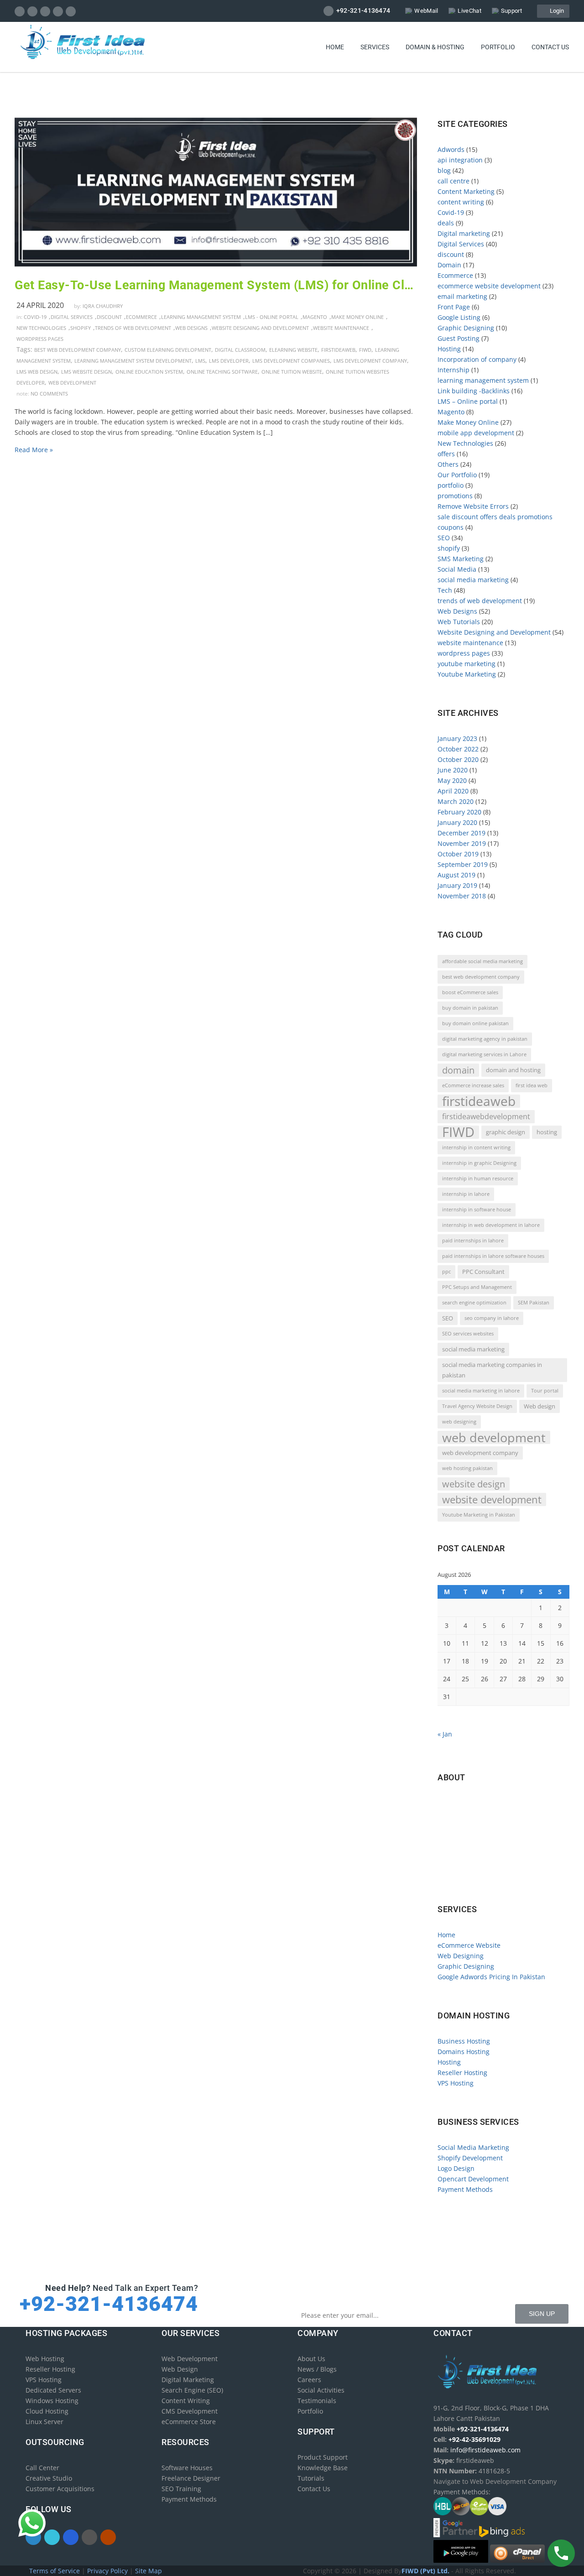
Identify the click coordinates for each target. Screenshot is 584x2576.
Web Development (190, 2359)
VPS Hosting (456, 2083)
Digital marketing (464, 233)
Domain (449, 265)
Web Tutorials (459, 622)
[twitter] (33, 11)
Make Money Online (357, 317)
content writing (461, 202)
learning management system (201, 317)
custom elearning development (168, 350)
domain (458, 1070)
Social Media (457, 569)
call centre (454, 181)
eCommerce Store (189, 2422)
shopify (81, 328)
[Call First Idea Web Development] (561, 2553)
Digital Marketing (188, 2380)
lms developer (229, 361)
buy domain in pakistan (470, 1008)
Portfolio (498, 47)
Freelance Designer (191, 2478)
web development (72, 383)
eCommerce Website (469, 1945)
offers (446, 454)
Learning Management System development (133, 361)
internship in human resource (478, 1178)
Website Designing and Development (260, 328)
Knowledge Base (323, 2468)
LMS (200, 361)
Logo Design (456, 2168)
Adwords (451, 149)
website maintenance (341, 328)
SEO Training (181, 2489)
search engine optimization (474, 1303)
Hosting (449, 349)
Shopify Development (470, 2158)
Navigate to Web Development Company (502, 1880)
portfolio (451, 485)
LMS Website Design (86, 372)
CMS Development (190, 2411)
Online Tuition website (292, 372)
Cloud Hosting (47, 2411)
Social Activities (321, 2390)
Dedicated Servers (53, 2390)
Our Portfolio (457, 475)
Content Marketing (466, 191)
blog (444, 170)
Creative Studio (49, 2478)
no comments (49, 394)
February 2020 (459, 812)
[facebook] (20, 11)
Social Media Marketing (473, 2147)
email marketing (462, 296)
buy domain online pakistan (475, 1023)
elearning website (293, 350)
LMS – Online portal (468, 401)
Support (511, 11)
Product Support (323, 2457)
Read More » (34, 450)
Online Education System (149, 372)
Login (555, 11)
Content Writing (186, 2401)
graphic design (506, 1132)
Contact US (550, 47)
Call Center (42, 2468)
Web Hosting (45, 2359)
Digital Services (72, 317)
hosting (547, 1132)
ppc (446, 1272)
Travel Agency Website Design (477, 1406)
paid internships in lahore (473, 1241)
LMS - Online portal (272, 317)
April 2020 (453, 791)
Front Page (454, 307)
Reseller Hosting (462, 2073)
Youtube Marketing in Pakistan (479, 1515)
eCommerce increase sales (473, 1085)
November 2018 (462, 896)
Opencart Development (473, 2179)
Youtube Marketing (467, 674)
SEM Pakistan (534, 1303)
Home (335, 47)
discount (109, 317)
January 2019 (457, 885)
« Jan (445, 1734)
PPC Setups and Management (477, 1287)
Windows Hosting (52, 2401)
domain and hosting (513, 1070)
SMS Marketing (461, 559)
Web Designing (461, 1956)
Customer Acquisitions (60, 2489)
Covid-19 (35, 317)
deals (446, 223)
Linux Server (44, 2422)
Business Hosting (464, 2041)
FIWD (365, 350)
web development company (480, 1453)
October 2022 (458, 749)
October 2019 (458, 854)
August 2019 (456, 875)
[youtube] (71, 11)
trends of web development (133, 328)
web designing (459, 1422)
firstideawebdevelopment (486, 1116)
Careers (309, 2380)
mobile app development (476, 433)
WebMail (426, 11)
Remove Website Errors (473, 506)
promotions (455, 496)
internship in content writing (476, 1147)
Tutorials (311, 2478)
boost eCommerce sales (470, 992)
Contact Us (314, 2489)
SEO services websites (468, 1334)
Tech (445, 590)
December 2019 (461, 833)
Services (375, 47)
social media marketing (473, 580)
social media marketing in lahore (481, 1391)
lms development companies (291, 361)
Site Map (149, 2571)
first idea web (532, 1085)
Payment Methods (465, 2189)
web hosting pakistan (467, 1468)
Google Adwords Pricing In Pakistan (491, 1977)
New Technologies (41, 328)
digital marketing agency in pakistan (485, 1039)
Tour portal (545, 1391)
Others (448, 464)
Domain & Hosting (435, 47)
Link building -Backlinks (474, 391)
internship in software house (477, 1210)
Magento (315, 317)
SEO (444, 538)
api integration (460, 160)
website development (492, 1499)
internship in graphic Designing (479, 1163)
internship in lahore (466, 1194)
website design (474, 1484)
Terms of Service (55, 2571)
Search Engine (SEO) (192, 2390)
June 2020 (453, 770)
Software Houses (187, 2468)
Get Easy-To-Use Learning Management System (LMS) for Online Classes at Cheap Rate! (216, 285)
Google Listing (459, 317)
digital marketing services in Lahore (484, 1054)
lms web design (37, 372)
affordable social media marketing (482, 961)
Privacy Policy (108, 2571)
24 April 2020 (40, 305)
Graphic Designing (466, 328)
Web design (540, 1406)
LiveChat (469, 11)
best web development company (78, 350)
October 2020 (458, 759)
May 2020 (452, 780)
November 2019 (462, 843)
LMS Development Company (370, 361)
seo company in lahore (492, 1318)
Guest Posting (459, 338)
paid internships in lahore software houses (493, 1256)
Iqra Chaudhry (103, 306)
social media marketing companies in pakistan (492, 1370)
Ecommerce (141, 317)
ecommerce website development (489, 286)
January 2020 (457, 822)
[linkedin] (45, 11)
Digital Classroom (240, 350)
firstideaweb (338, 350)
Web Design (180, 2369)
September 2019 (463, 864)
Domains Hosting (464, 2052)
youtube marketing (467, 664)
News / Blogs (317, 2369)
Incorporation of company (477, 359)
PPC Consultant (483, 1272)
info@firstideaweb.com (491, 1841)
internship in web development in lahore (491, 1225)
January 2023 (457, 738)
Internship (454, 370)
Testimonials (317, 2401)
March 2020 (456, 801)
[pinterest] (58, 11)
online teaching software (222, 372)
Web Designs (191, 328)
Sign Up (542, 2314)
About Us (311, 2359)
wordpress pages (40, 339)
